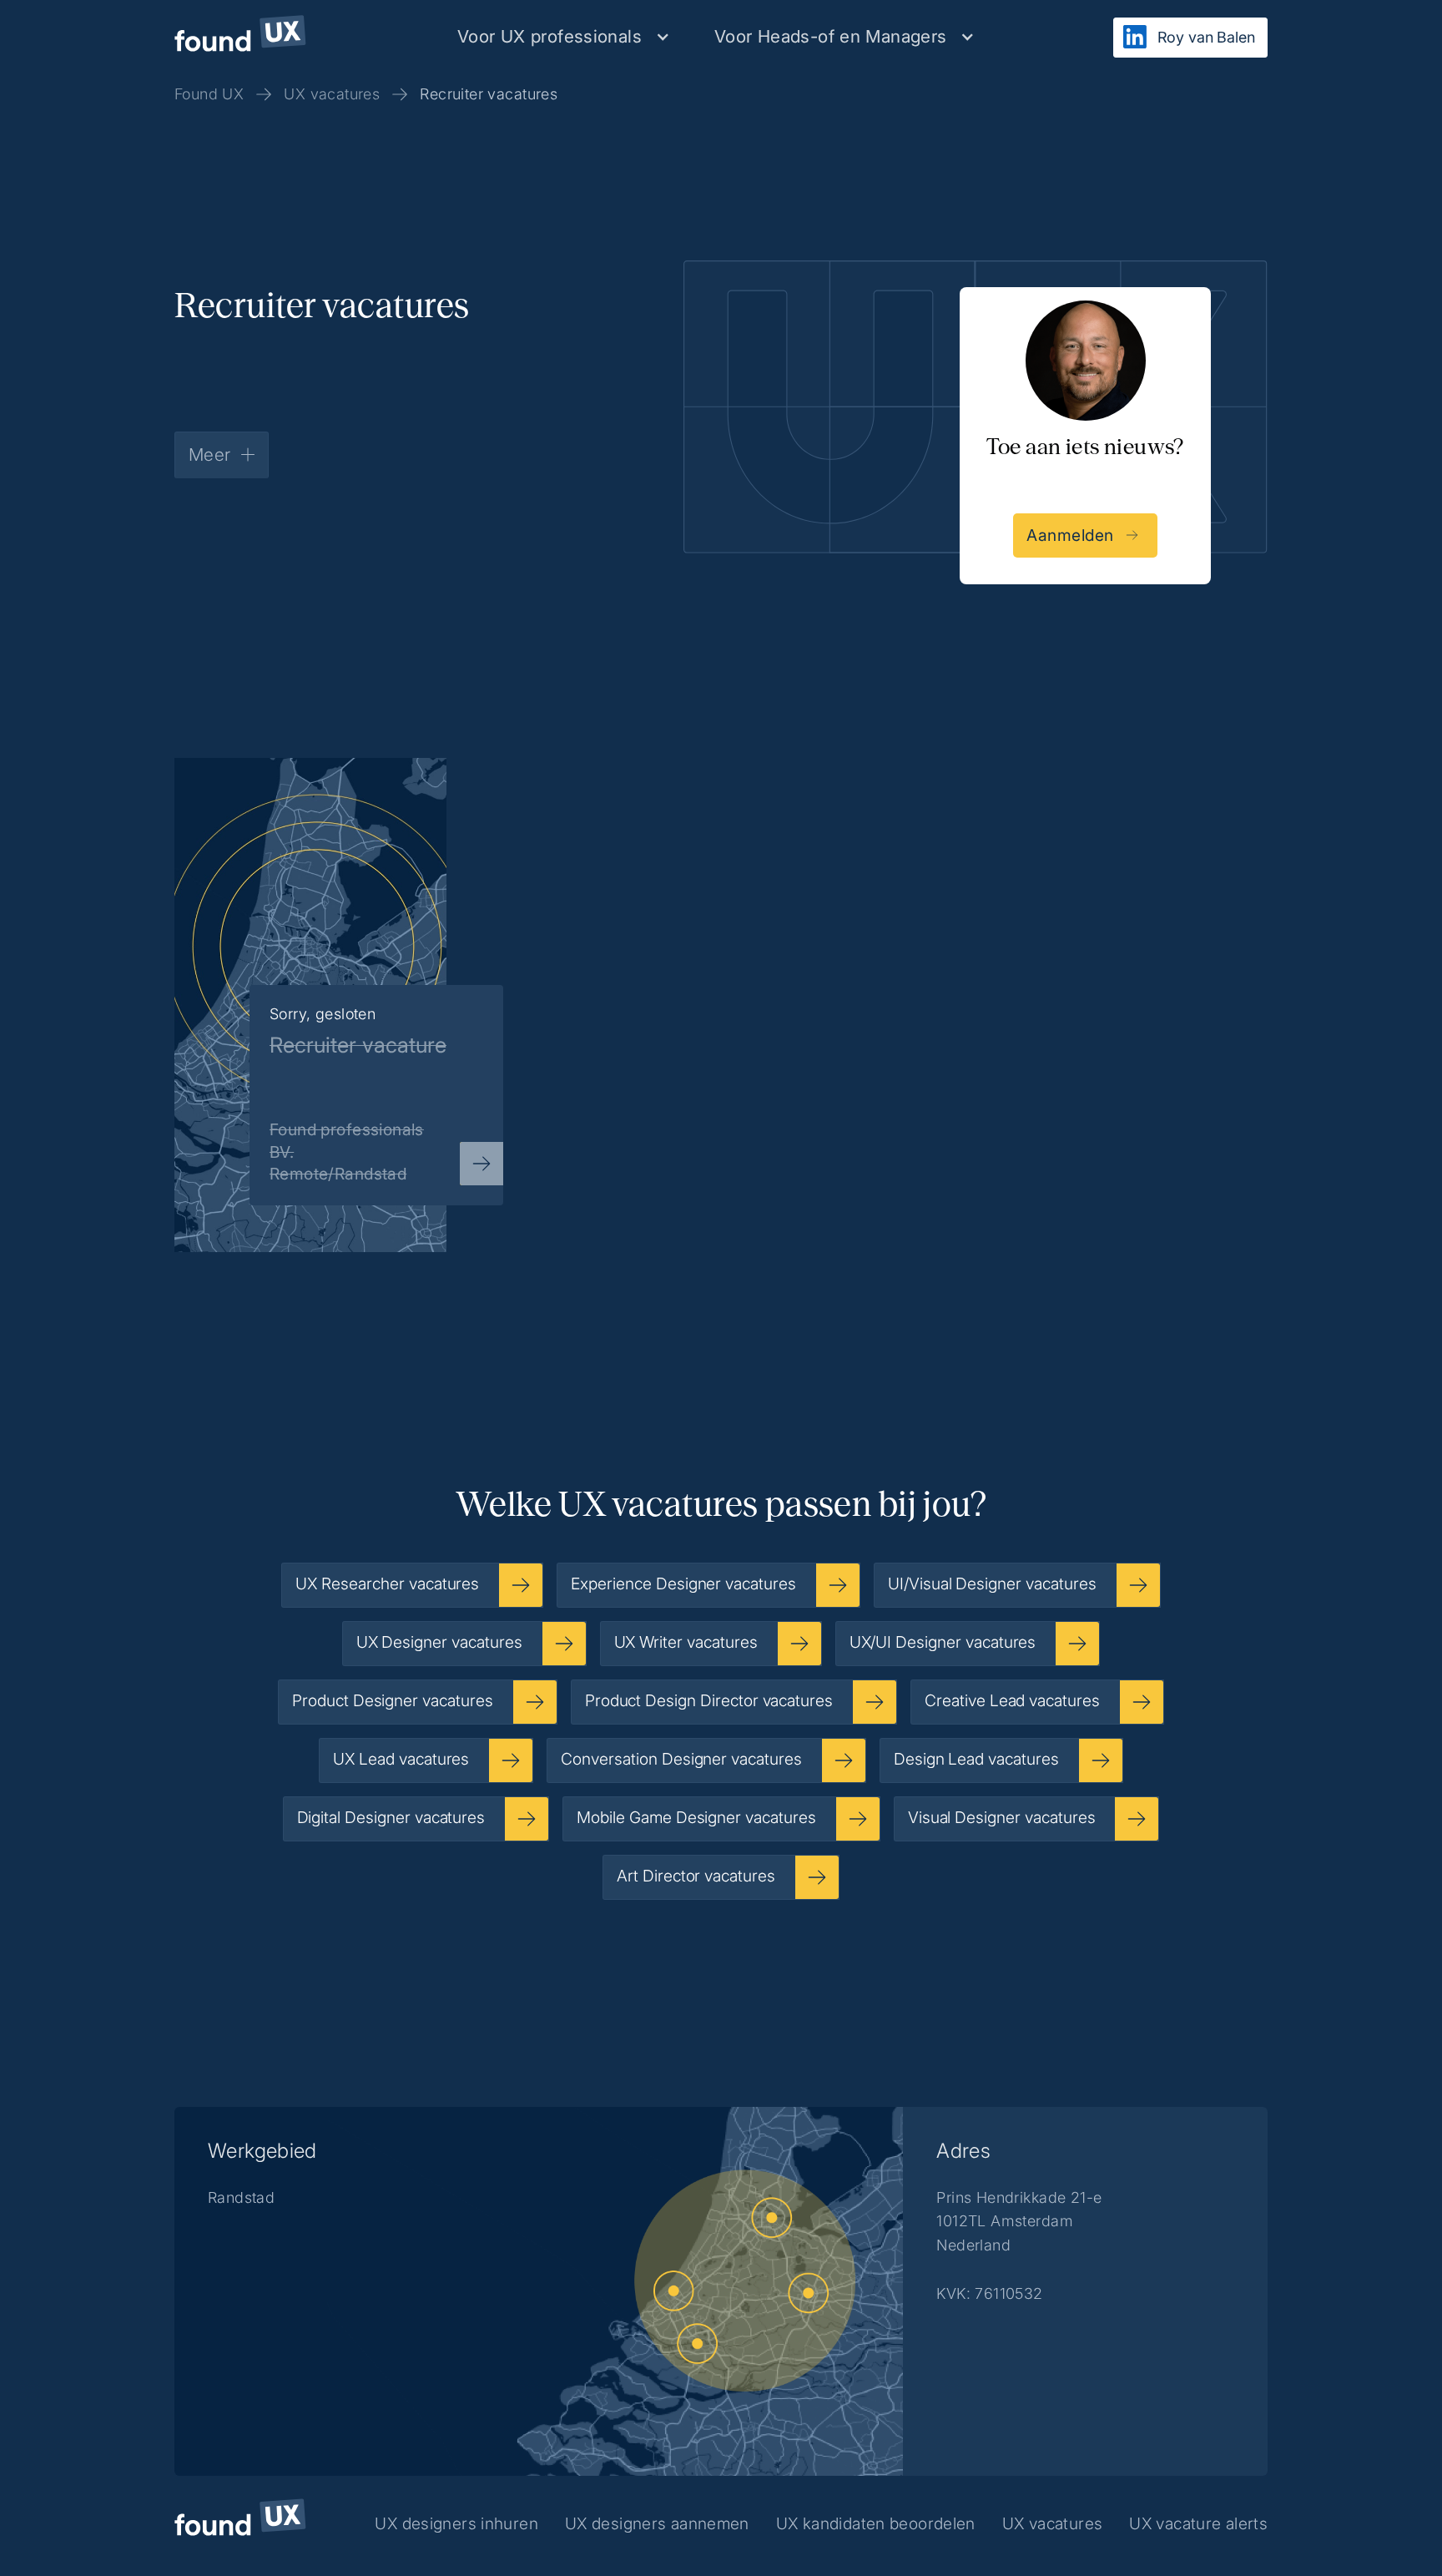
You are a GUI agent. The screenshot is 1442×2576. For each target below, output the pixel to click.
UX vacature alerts (1198, 2523)
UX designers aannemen (657, 2523)
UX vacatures (1053, 2523)
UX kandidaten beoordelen (876, 2523)
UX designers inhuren (456, 2523)
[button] (564, 36)
